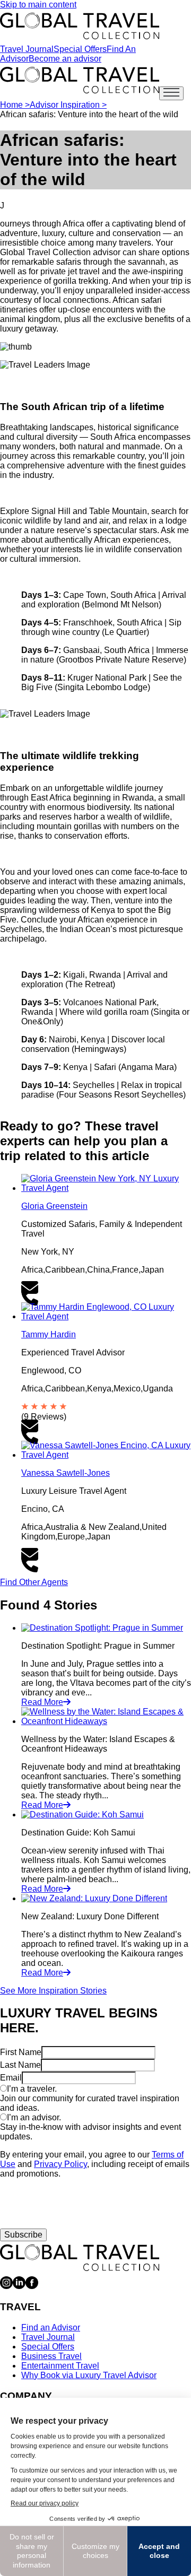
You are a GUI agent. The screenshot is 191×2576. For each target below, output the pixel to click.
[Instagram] (6, 2286)
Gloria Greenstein (54, 1206)
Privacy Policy (60, 2164)
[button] (106, 1288)
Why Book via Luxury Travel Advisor (89, 2375)
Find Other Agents (34, 1582)
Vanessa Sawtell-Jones (66, 1473)
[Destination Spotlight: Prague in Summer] (102, 1628)
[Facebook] (32, 2286)
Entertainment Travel (60, 2366)
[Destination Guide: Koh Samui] (83, 1814)
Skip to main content (38, 5)
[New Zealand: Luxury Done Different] (94, 1898)
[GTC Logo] (80, 2258)
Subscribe (23, 2235)
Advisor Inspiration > (68, 105)
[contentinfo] (80, 26)
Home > (15, 105)
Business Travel (51, 2356)
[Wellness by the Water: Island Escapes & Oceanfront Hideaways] (106, 1721)
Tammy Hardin (49, 1334)
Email (11, 2078)
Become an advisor (65, 59)
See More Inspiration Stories (53, 1991)
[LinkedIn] (19, 2286)
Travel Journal (27, 49)
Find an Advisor (51, 2327)
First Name (21, 2052)
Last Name (20, 2065)
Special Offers (80, 49)
